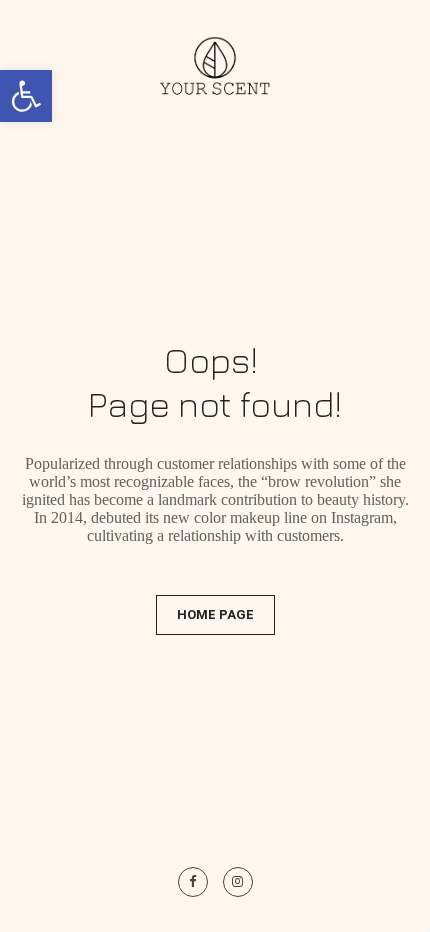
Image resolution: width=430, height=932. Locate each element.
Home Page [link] (215, 614)
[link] (26, 96)
